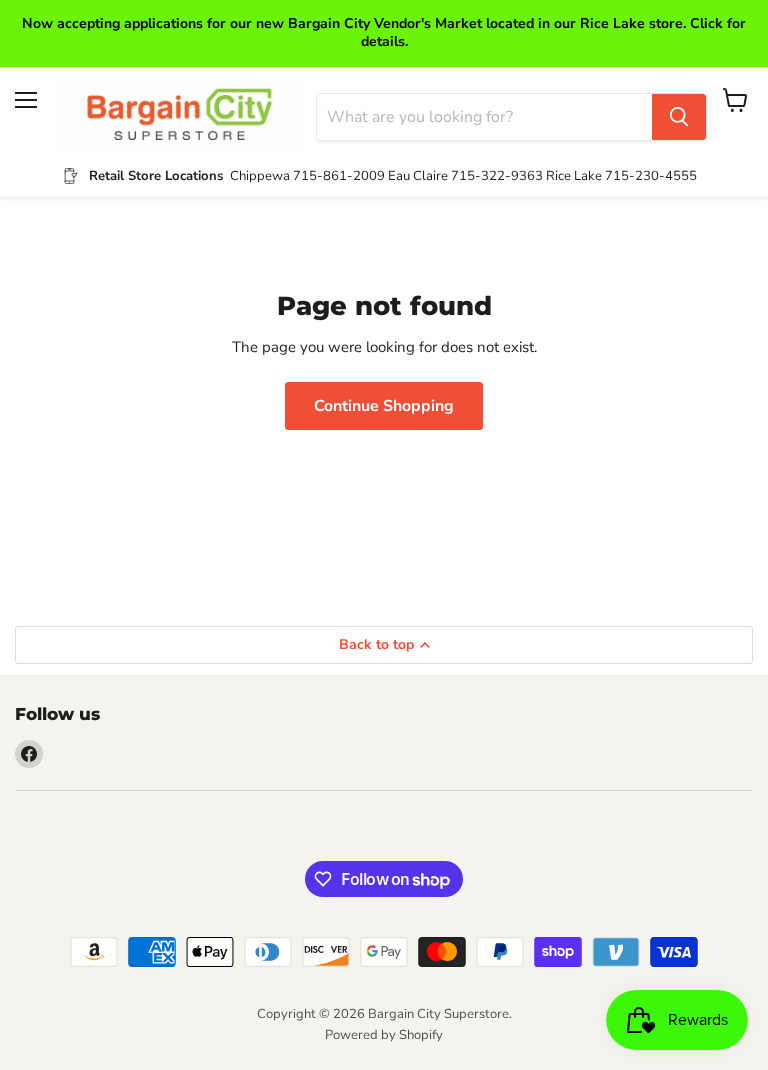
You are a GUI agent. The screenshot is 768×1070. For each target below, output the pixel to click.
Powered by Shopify (384, 1035)
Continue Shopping (384, 406)
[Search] (679, 117)
